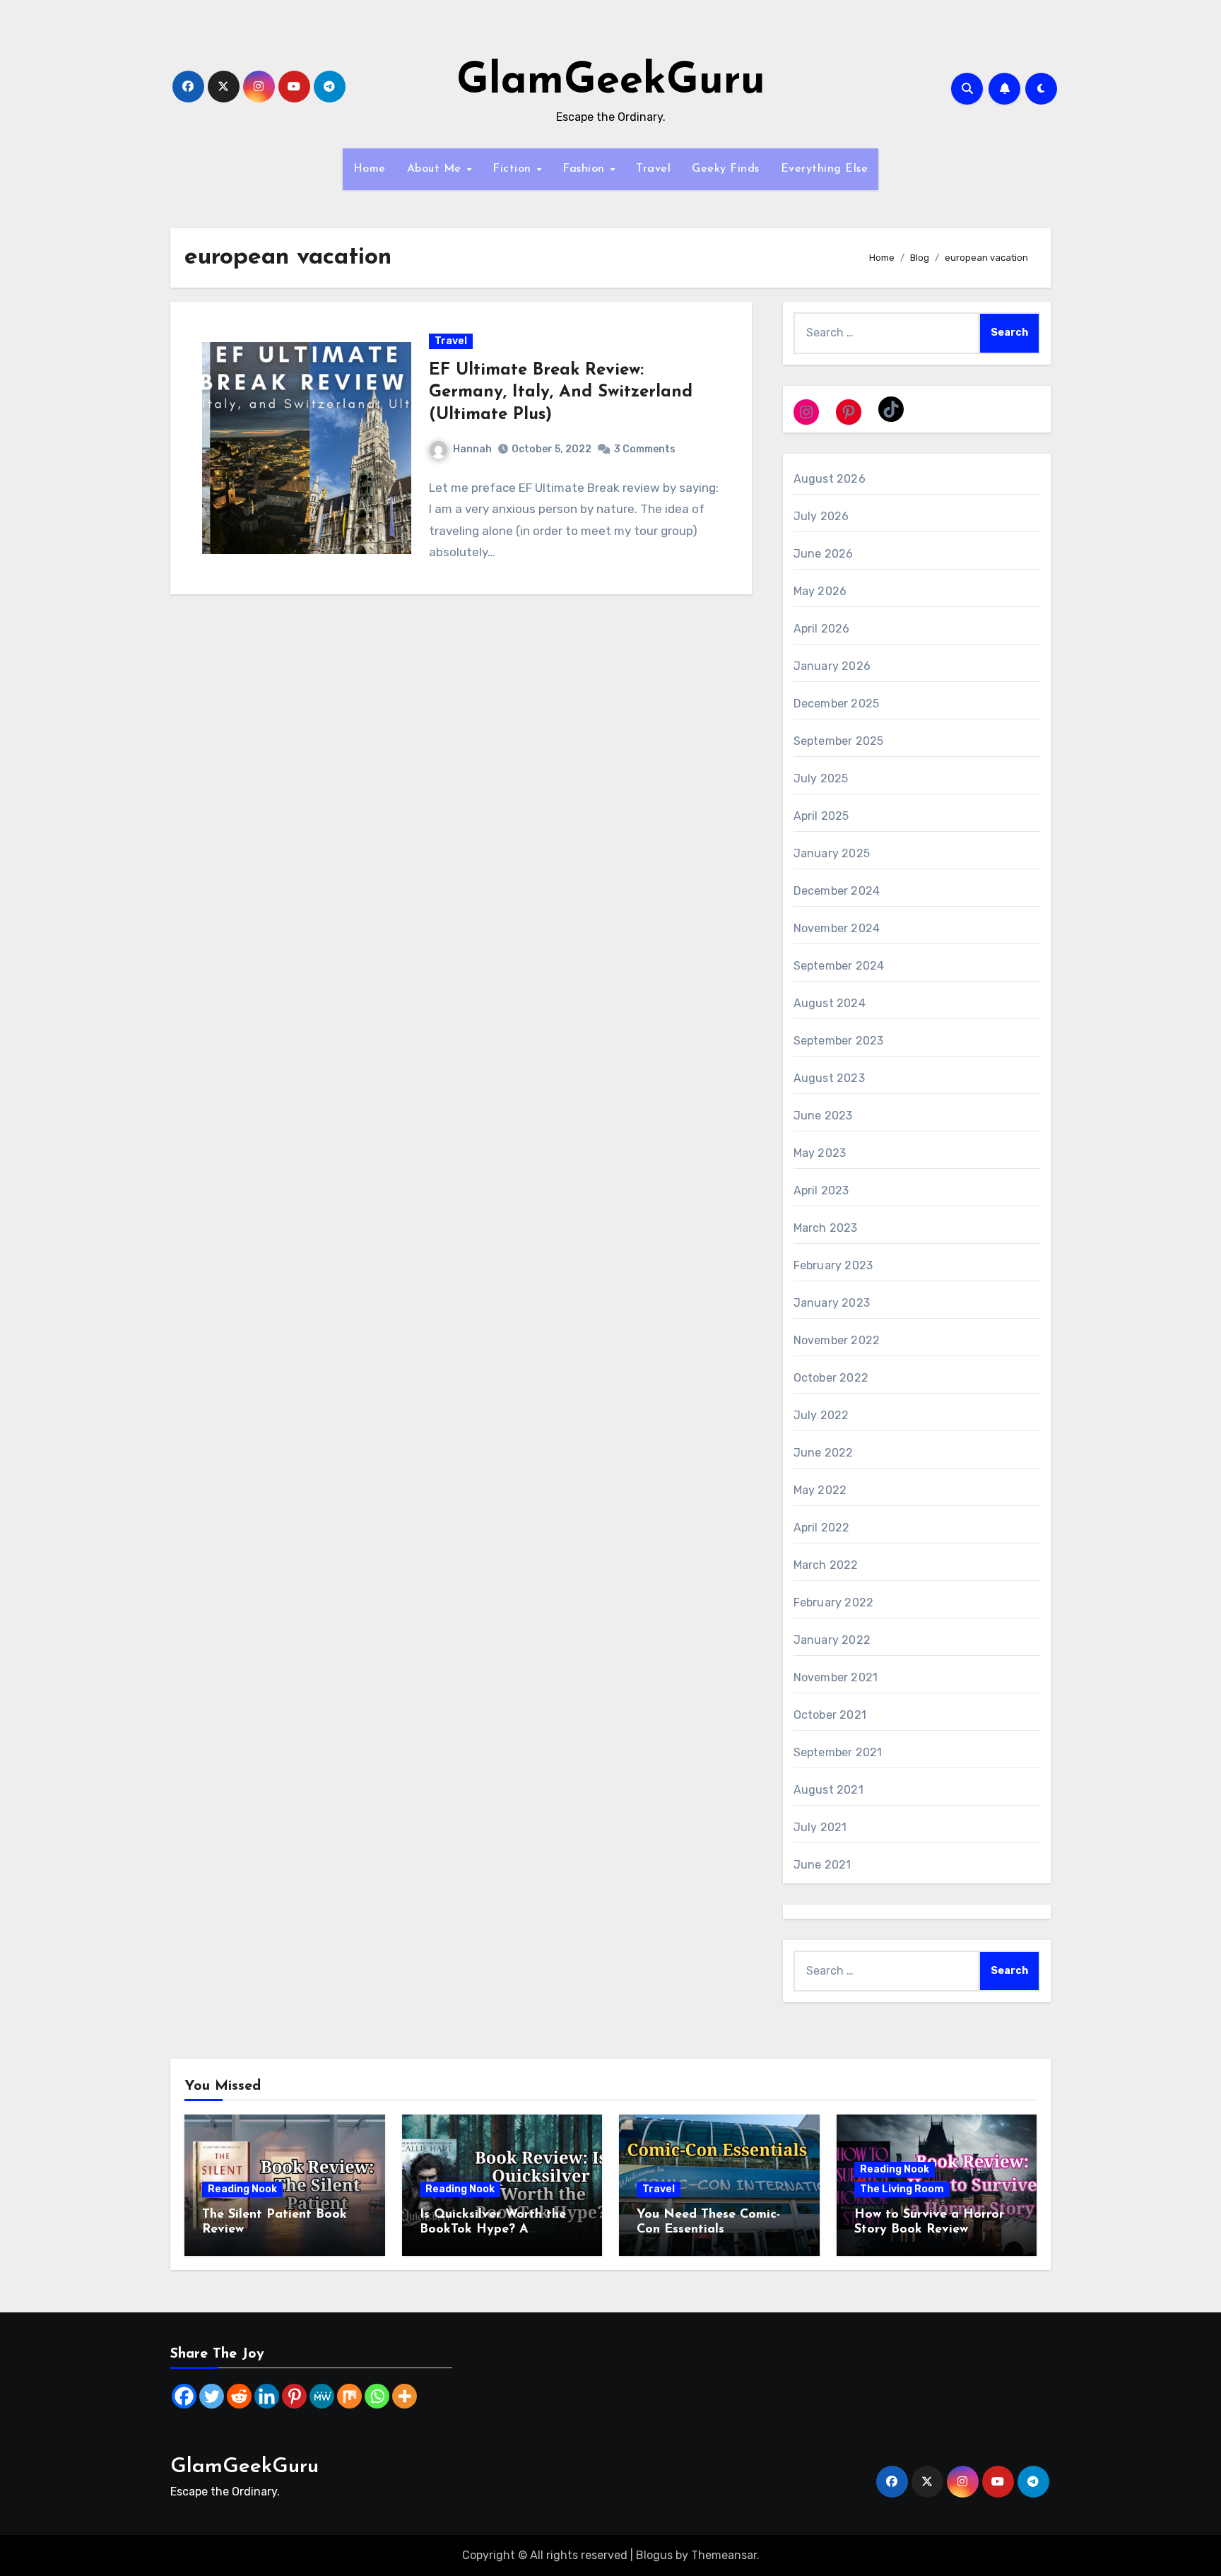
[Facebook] (184, 2396)
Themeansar (724, 2555)
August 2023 (829, 1078)
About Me (436, 169)
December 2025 (837, 704)
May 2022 (820, 1490)
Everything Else (825, 169)
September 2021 (838, 1752)
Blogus (654, 2555)
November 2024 (837, 928)
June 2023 (823, 1116)
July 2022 (821, 1415)
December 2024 (837, 891)
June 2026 (824, 554)
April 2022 (822, 1528)
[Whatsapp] (377, 2396)
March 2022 (826, 1565)
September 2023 (839, 1041)
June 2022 (824, 1453)
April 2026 (822, 629)
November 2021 (836, 1677)
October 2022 (831, 1378)
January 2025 (832, 853)
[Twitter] (212, 2396)
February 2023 (833, 1265)
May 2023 (820, 1153)
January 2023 (832, 1303)
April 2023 (821, 1190)
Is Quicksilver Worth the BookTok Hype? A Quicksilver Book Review (494, 2230)
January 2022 (832, 1640)
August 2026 (830, 479)
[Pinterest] (294, 2396)
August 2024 (830, 1003)
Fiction (514, 169)
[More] (405, 2396)
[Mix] (349, 2396)
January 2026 (832, 666)
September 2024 (839, 966)
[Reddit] (239, 2396)
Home (370, 169)
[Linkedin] (267, 2396)
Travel (653, 169)
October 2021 (830, 1715)
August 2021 (828, 1790)
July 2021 (820, 1827)
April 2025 (821, 816)
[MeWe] (322, 2396)
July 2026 (821, 516)
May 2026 (820, 591)
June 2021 (822, 1865)
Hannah (472, 449)
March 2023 (826, 1228)
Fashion (585, 169)
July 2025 (821, 778)
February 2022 (834, 1602)
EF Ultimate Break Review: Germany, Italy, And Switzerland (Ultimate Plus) (561, 392)
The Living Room (902, 2189)
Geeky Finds (726, 169)
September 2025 (839, 741)
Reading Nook (242, 2189)
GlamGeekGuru (611, 82)
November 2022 (837, 1340)
